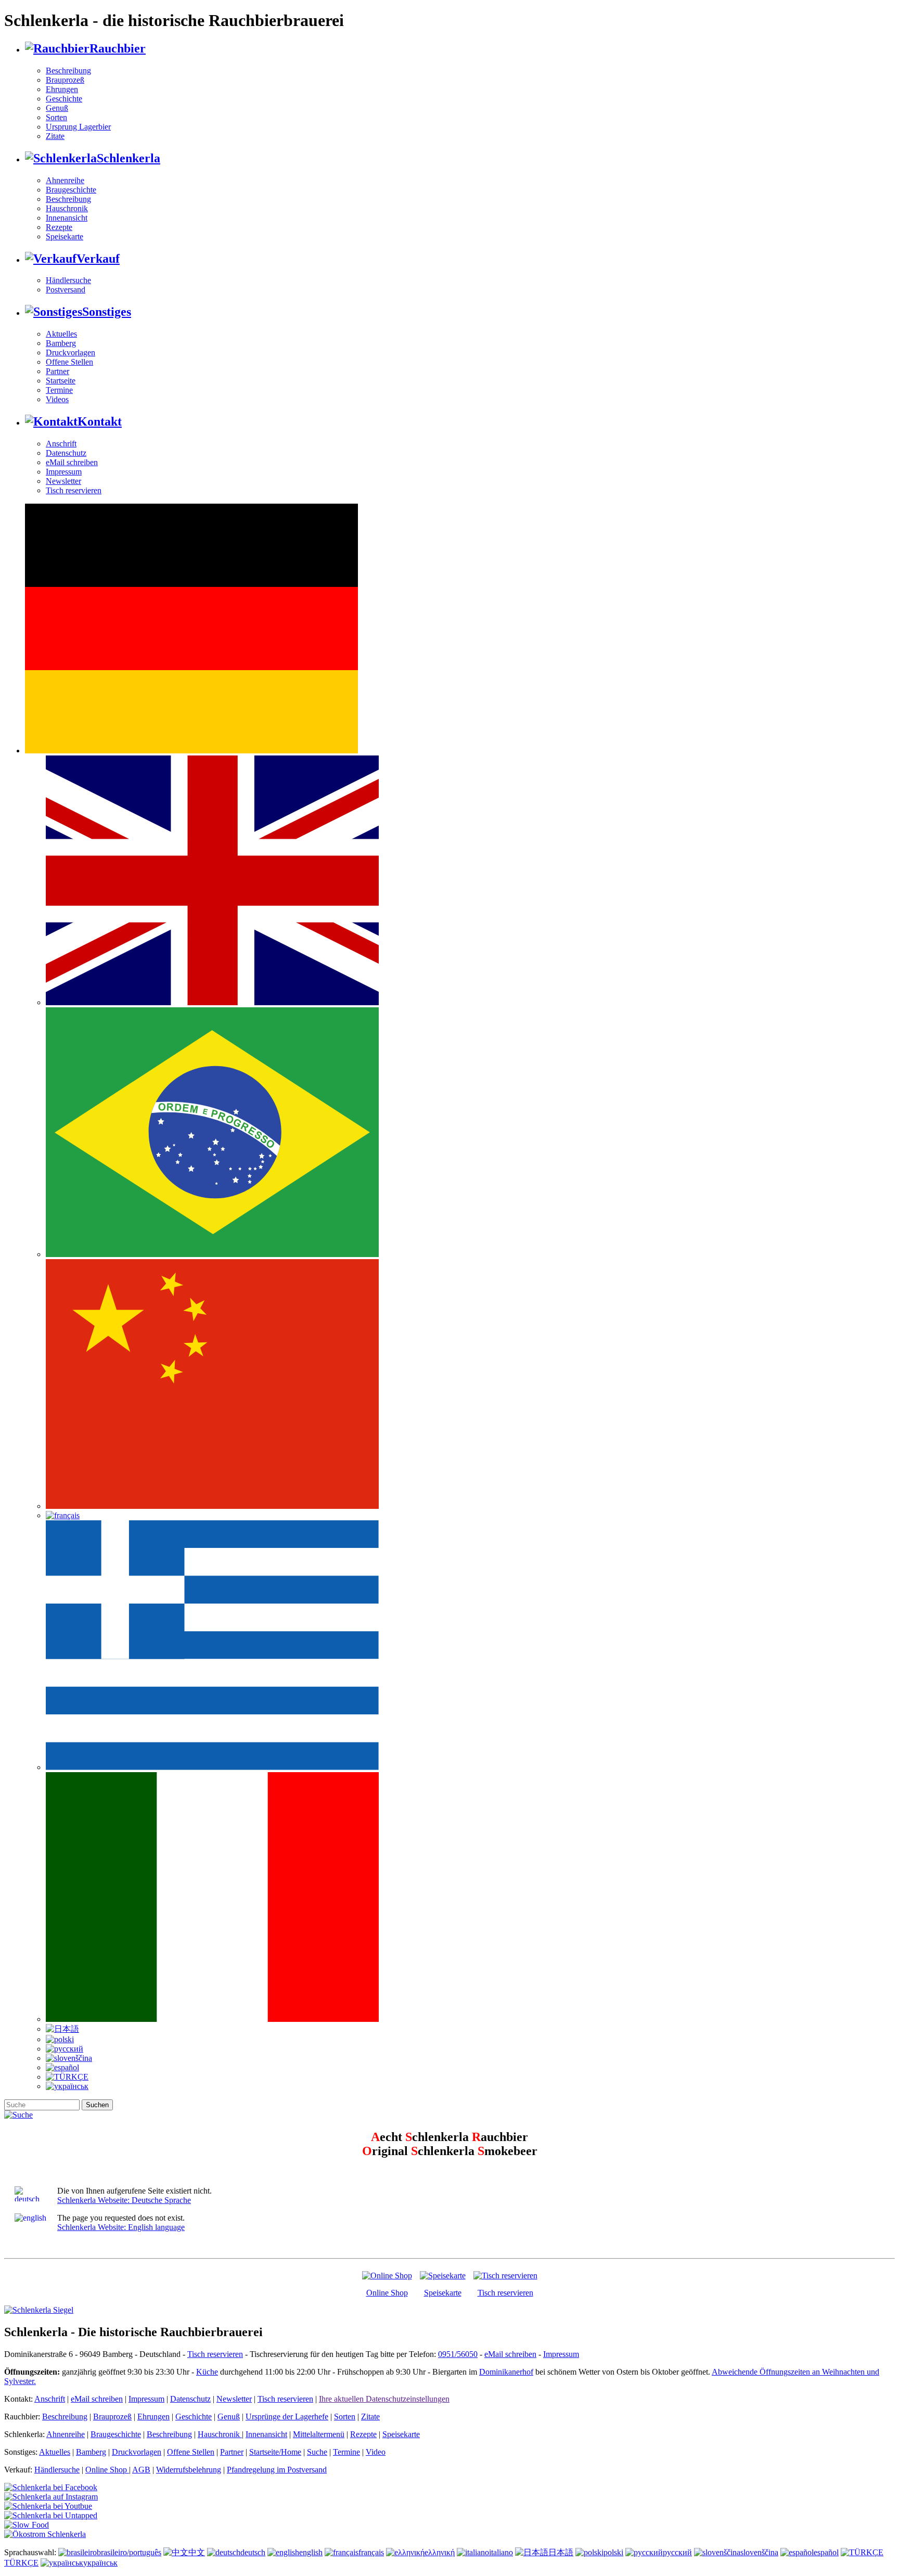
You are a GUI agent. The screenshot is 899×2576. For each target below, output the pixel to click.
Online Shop (387, 2293)
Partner (57, 371)
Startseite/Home (275, 2452)
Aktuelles (61, 334)
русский (677, 2552)
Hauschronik (67, 208)
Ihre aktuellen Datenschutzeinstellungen (384, 2399)
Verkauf (98, 259)
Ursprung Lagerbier (78, 127)
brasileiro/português (129, 2552)
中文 (197, 2552)
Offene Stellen (69, 362)
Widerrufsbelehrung (189, 2470)
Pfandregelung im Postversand (277, 2470)
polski (613, 2552)
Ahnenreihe (65, 180)
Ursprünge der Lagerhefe (287, 2417)
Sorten (56, 117)
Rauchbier (118, 48)
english (311, 2552)
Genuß (57, 108)
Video (376, 2452)
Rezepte (59, 227)
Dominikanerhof (506, 2372)
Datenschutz (66, 453)
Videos (57, 399)
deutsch (253, 2552)
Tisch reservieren (74, 490)
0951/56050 (458, 2354)
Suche (317, 2452)
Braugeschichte (71, 190)
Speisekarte (65, 236)
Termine (59, 390)
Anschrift (61, 444)
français (371, 2552)
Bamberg (61, 343)
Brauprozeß (65, 80)
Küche (207, 2372)
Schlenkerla (129, 158)
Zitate (55, 136)
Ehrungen (62, 89)
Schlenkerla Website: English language (121, 2227)
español (826, 2552)
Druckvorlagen (70, 353)
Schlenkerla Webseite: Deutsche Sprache (124, 2200)
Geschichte (64, 99)
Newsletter (63, 481)
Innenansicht (67, 218)
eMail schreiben (72, 462)
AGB (141, 2470)
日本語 (561, 2552)
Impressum (64, 472)
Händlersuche (68, 280)
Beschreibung (68, 71)
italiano (501, 2552)
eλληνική (440, 2552)
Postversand (66, 290)
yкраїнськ (100, 2563)
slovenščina (759, 2552)
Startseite (61, 381)
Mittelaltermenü (319, 2434)
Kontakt (100, 421)
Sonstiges (107, 312)
